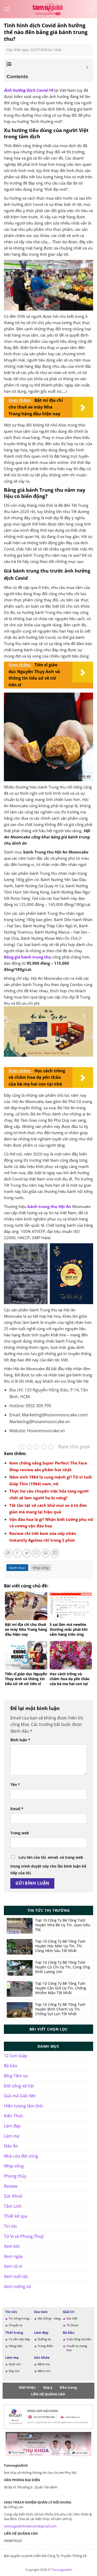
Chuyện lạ (16, 2325)
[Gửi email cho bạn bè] (36, 1553)
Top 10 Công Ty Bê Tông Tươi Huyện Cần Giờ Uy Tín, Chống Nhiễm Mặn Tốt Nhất (61, 1988)
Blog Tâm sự (16, 2076)
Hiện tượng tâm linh (23, 2106)
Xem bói (12, 2246)
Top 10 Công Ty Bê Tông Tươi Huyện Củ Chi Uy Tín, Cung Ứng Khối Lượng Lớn (63, 1967)
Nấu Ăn (11, 2146)
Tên (15, 1785)
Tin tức (11, 2226)
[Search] (91, 9)
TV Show (72, 2325)
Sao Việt (72, 2318)
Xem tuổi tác (16, 2276)
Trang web (20, 1833)
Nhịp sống (41, 1568)
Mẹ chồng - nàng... (50, 2318)
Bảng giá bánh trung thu (28, 957)
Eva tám (41, 2312)
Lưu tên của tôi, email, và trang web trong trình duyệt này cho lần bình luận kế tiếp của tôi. (48, 1865)
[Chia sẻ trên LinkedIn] (55, 1553)
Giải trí (69, 2312)
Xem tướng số (17, 2286)
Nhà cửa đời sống (21, 2156)
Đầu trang (68, 2387)
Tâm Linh (13, 2206)
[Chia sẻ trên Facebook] (17, 1553)
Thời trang (14, 2332)
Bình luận (20, 1740)
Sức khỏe (42, 2357)
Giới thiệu (27, 2387)
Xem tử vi (13, 2266)
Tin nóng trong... (20, 2318)
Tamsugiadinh (62, 2570)
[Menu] (7, 9)
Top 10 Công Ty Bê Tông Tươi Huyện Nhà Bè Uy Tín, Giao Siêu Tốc (63, 1925)
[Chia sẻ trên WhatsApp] (8, 1553)
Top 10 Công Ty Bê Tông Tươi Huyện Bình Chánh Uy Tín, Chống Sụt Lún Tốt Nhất (60, 2009)
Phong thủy (15, 2176)
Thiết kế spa (16, 2216)
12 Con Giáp (16, 2056)
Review (11, 2186)
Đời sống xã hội (19, 2086)
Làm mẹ (12, 2136)
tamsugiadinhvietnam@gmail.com (30, 2526)
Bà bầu (11, 2066)
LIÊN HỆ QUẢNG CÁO (48, 2394)
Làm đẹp (12, 2126)
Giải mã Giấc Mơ (20, 2096)
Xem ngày (13, 2256)
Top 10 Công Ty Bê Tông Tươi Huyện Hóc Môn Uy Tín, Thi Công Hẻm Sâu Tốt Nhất (60, 1946)
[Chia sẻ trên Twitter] (27, 1553)
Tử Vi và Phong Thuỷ (24, 2236)
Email (17, 1809)
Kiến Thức (14, 2116)
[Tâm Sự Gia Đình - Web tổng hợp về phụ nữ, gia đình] (49, 9)
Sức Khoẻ (13, 2196)
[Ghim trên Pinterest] (46, 1553)
